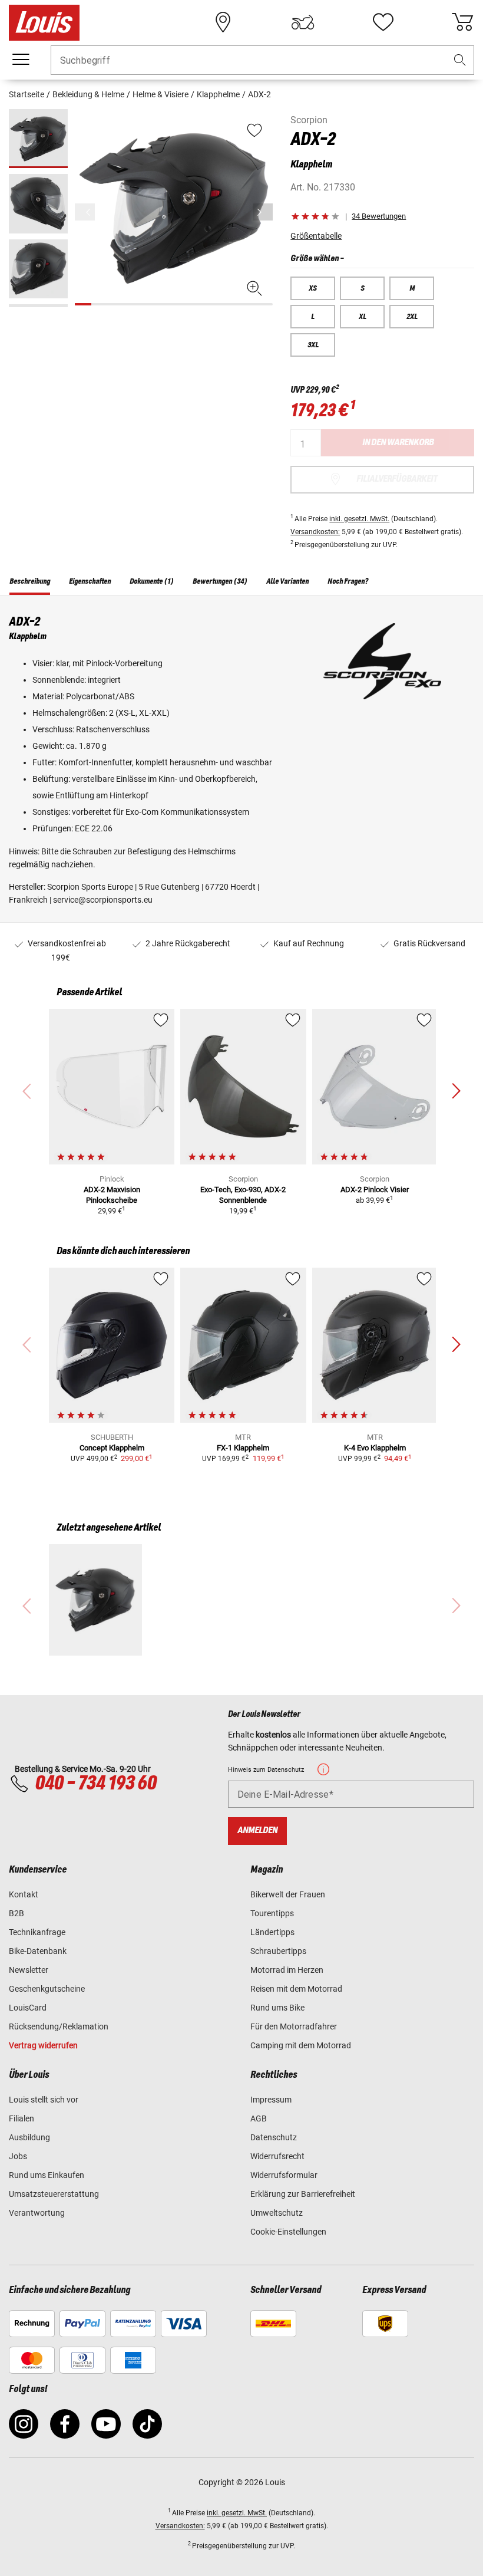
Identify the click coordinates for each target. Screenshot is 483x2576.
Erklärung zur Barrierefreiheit (303, 2194)
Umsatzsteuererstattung (54, 2194)
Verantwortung (37, 2213)
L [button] (313, 317)
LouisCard (28, 2008)
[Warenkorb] (462, 22)
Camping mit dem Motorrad (301, 2045)
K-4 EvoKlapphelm (375, 1448)
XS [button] (313, 288)
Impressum (271, 2100)
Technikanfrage (37, 1932)
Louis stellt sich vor (44, 2100)
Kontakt (24, 1894)
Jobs (18, 2156)
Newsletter (29, 1970)
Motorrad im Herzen (287, 1970)
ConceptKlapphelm (112, 1448)
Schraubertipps (278, 1951)
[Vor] (263, 212)
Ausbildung (29, 2137)
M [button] (412, 288)
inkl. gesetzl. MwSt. (359, 519)
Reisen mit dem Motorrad (296, 1989)
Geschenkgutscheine (47, 1989)
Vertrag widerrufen (43, 2045)
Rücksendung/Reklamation (59, 2026)
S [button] (363, 288)
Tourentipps (272, 1913)
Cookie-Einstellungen (288, 2232)
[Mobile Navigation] (21, 60)
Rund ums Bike (277, 2008)
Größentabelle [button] (316, 236)
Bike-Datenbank (38, 1951)
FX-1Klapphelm (243, 1448)
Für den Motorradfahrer (294, 2026)
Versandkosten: (315, 532)
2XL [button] (412, 317)
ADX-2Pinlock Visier (375, 1190)
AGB (259, 2118)
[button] (460, 60)
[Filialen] (223, 22)
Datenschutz (274, 2137)
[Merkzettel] (383, 22)
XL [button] (363, 317)
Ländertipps (272, 1932)
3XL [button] (313, 345)
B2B (16, 1913)
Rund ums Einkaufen (47, 2175)
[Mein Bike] (303, 22)
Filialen (21, 2118)
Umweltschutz (277, 2213)
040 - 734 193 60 (95, 1784)
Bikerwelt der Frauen (288, 1894)
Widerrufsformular (284, 2175)
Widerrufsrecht (277, 2156)
